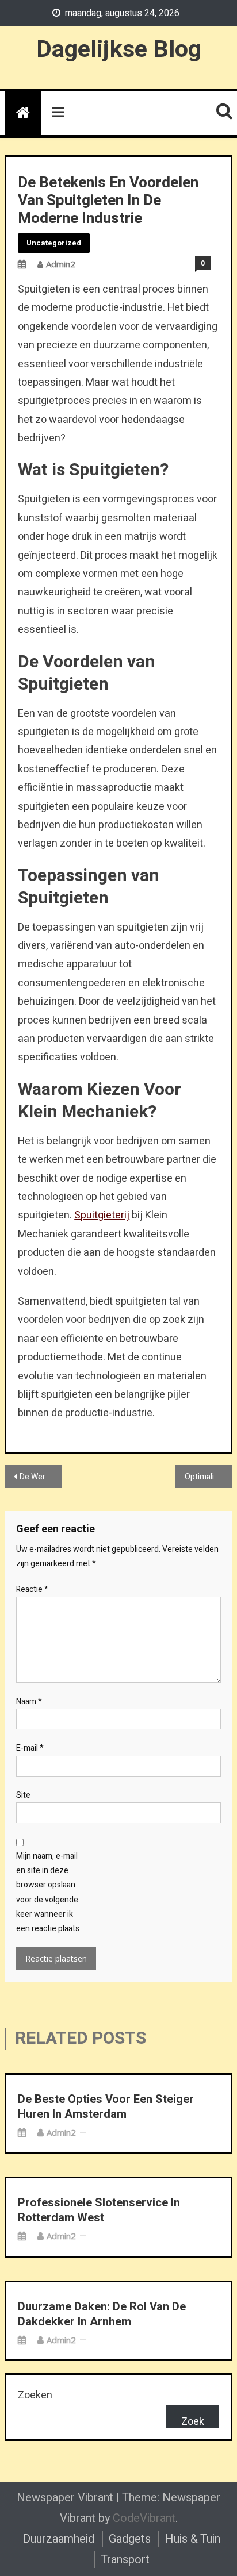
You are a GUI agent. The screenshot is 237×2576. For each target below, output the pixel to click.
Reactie (32, 1589)
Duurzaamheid (59, 2539)
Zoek (193, 2421)
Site (23, 1795)
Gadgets (130, 2539)
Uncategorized (54, 243)
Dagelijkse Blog (119, 49)
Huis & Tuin (193, 2539)
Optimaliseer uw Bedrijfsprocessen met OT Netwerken (209, 1477)
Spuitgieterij (102, 1215)
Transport (125, 2560)
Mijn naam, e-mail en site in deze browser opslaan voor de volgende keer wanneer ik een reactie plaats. (49, 1892)
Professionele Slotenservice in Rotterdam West (99, 2210)
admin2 (61, 264)
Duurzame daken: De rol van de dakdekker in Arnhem (102, 2314)
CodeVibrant (144, 2518)
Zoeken (35, 2395)
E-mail (30, 1748)
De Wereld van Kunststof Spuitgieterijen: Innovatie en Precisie (41, 1477)
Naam (29, 1702)
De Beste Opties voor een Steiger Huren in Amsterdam (106, 2107)
